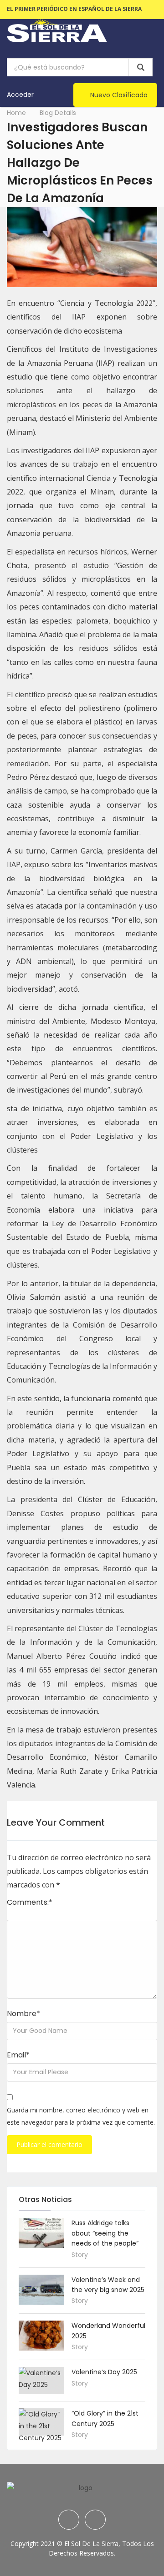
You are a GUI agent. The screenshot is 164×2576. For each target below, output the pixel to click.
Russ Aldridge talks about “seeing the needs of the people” (105, 2233)
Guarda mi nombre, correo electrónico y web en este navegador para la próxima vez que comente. (81, 2116)
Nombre (23, 2014)
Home (16, 113)
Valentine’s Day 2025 (104, 2372)
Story (80, 2255)
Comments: (30, 1902)
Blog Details (58, 113)
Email (18, 2055)
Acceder (20, 95)
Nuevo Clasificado (119, 95)
